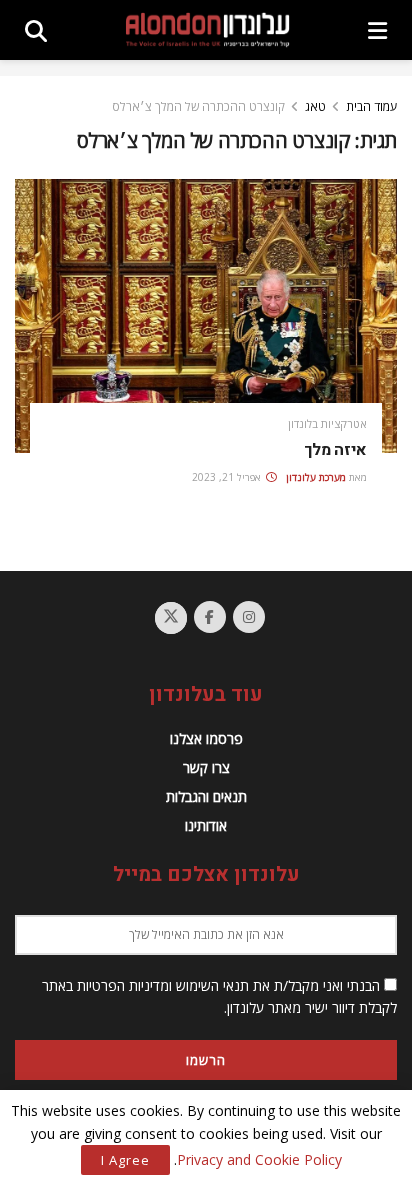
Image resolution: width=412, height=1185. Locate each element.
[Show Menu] (377, 30)
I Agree (125, 1160)
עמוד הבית (371, 106)
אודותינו (206, 825)
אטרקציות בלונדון (327, 423)
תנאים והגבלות (206, 796)
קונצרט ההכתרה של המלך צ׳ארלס (198, 106)
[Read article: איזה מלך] (206, 315)
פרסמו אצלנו (206, 738)
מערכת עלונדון (316, 477)
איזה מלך (335, 450)
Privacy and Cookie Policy (259, 1159)
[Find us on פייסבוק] (210, 617)
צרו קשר (206, 767)
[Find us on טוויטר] (171, 618)
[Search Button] (36, 30)
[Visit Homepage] (207, 30)
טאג (315, 106)
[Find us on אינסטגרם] (249, 617)
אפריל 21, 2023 (228, 477)
